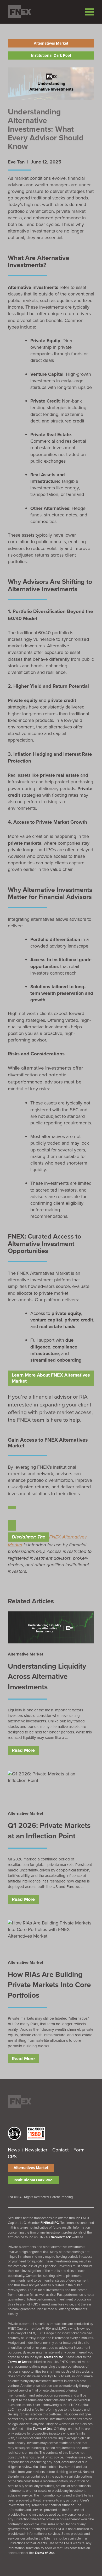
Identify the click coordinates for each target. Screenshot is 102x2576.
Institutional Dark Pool (51, 55)
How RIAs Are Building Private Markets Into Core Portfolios (49, 1985)
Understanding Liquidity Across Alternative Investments (47, 1676)
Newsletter (36, 2150)
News (14, 2150)
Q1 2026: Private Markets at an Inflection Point (49, 1831)
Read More (23, 1750)
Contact (60, 2150)
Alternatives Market (51, 43)
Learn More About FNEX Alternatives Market (51, 1378)
